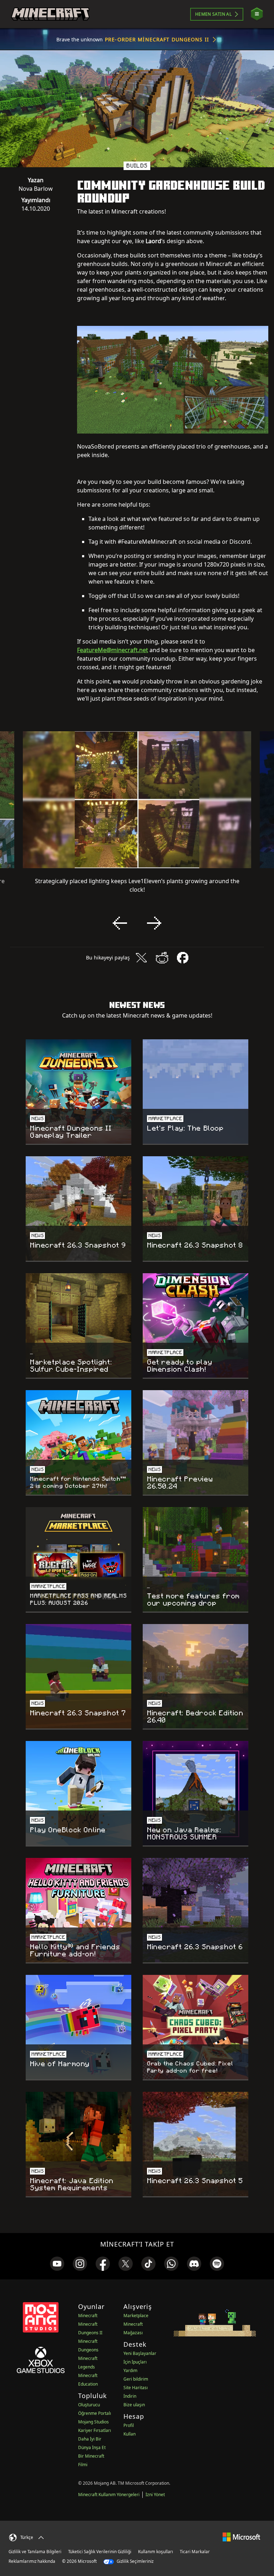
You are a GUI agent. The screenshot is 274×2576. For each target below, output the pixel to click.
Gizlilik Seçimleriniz (135, 2561)
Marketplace (136, 2316)
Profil (129, 2425)
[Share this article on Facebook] (183, 958)
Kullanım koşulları (156, 2552)
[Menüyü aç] (257, 14)
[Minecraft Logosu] (50, 14)
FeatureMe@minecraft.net (113, 650)
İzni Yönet (155, 2495)
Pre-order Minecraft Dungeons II (157, 39)
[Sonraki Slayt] (154, 923)
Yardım (130, 2370)
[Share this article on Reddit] (162, 958)
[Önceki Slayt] (120, 923)
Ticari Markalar (195, 2552)
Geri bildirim (136, 2379)
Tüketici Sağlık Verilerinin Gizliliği (100, 2552)
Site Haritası (136, 2388)
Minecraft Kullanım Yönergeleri (109, 2495)
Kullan (130, 2434)
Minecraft (88, 2316)
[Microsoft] (241, 2537)
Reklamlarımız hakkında (32, 2561)
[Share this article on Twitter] (141, 958)
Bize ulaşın (134, 2405)
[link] (57, 2264)
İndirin (130, 2396)
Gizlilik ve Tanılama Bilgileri (35, 2552)
